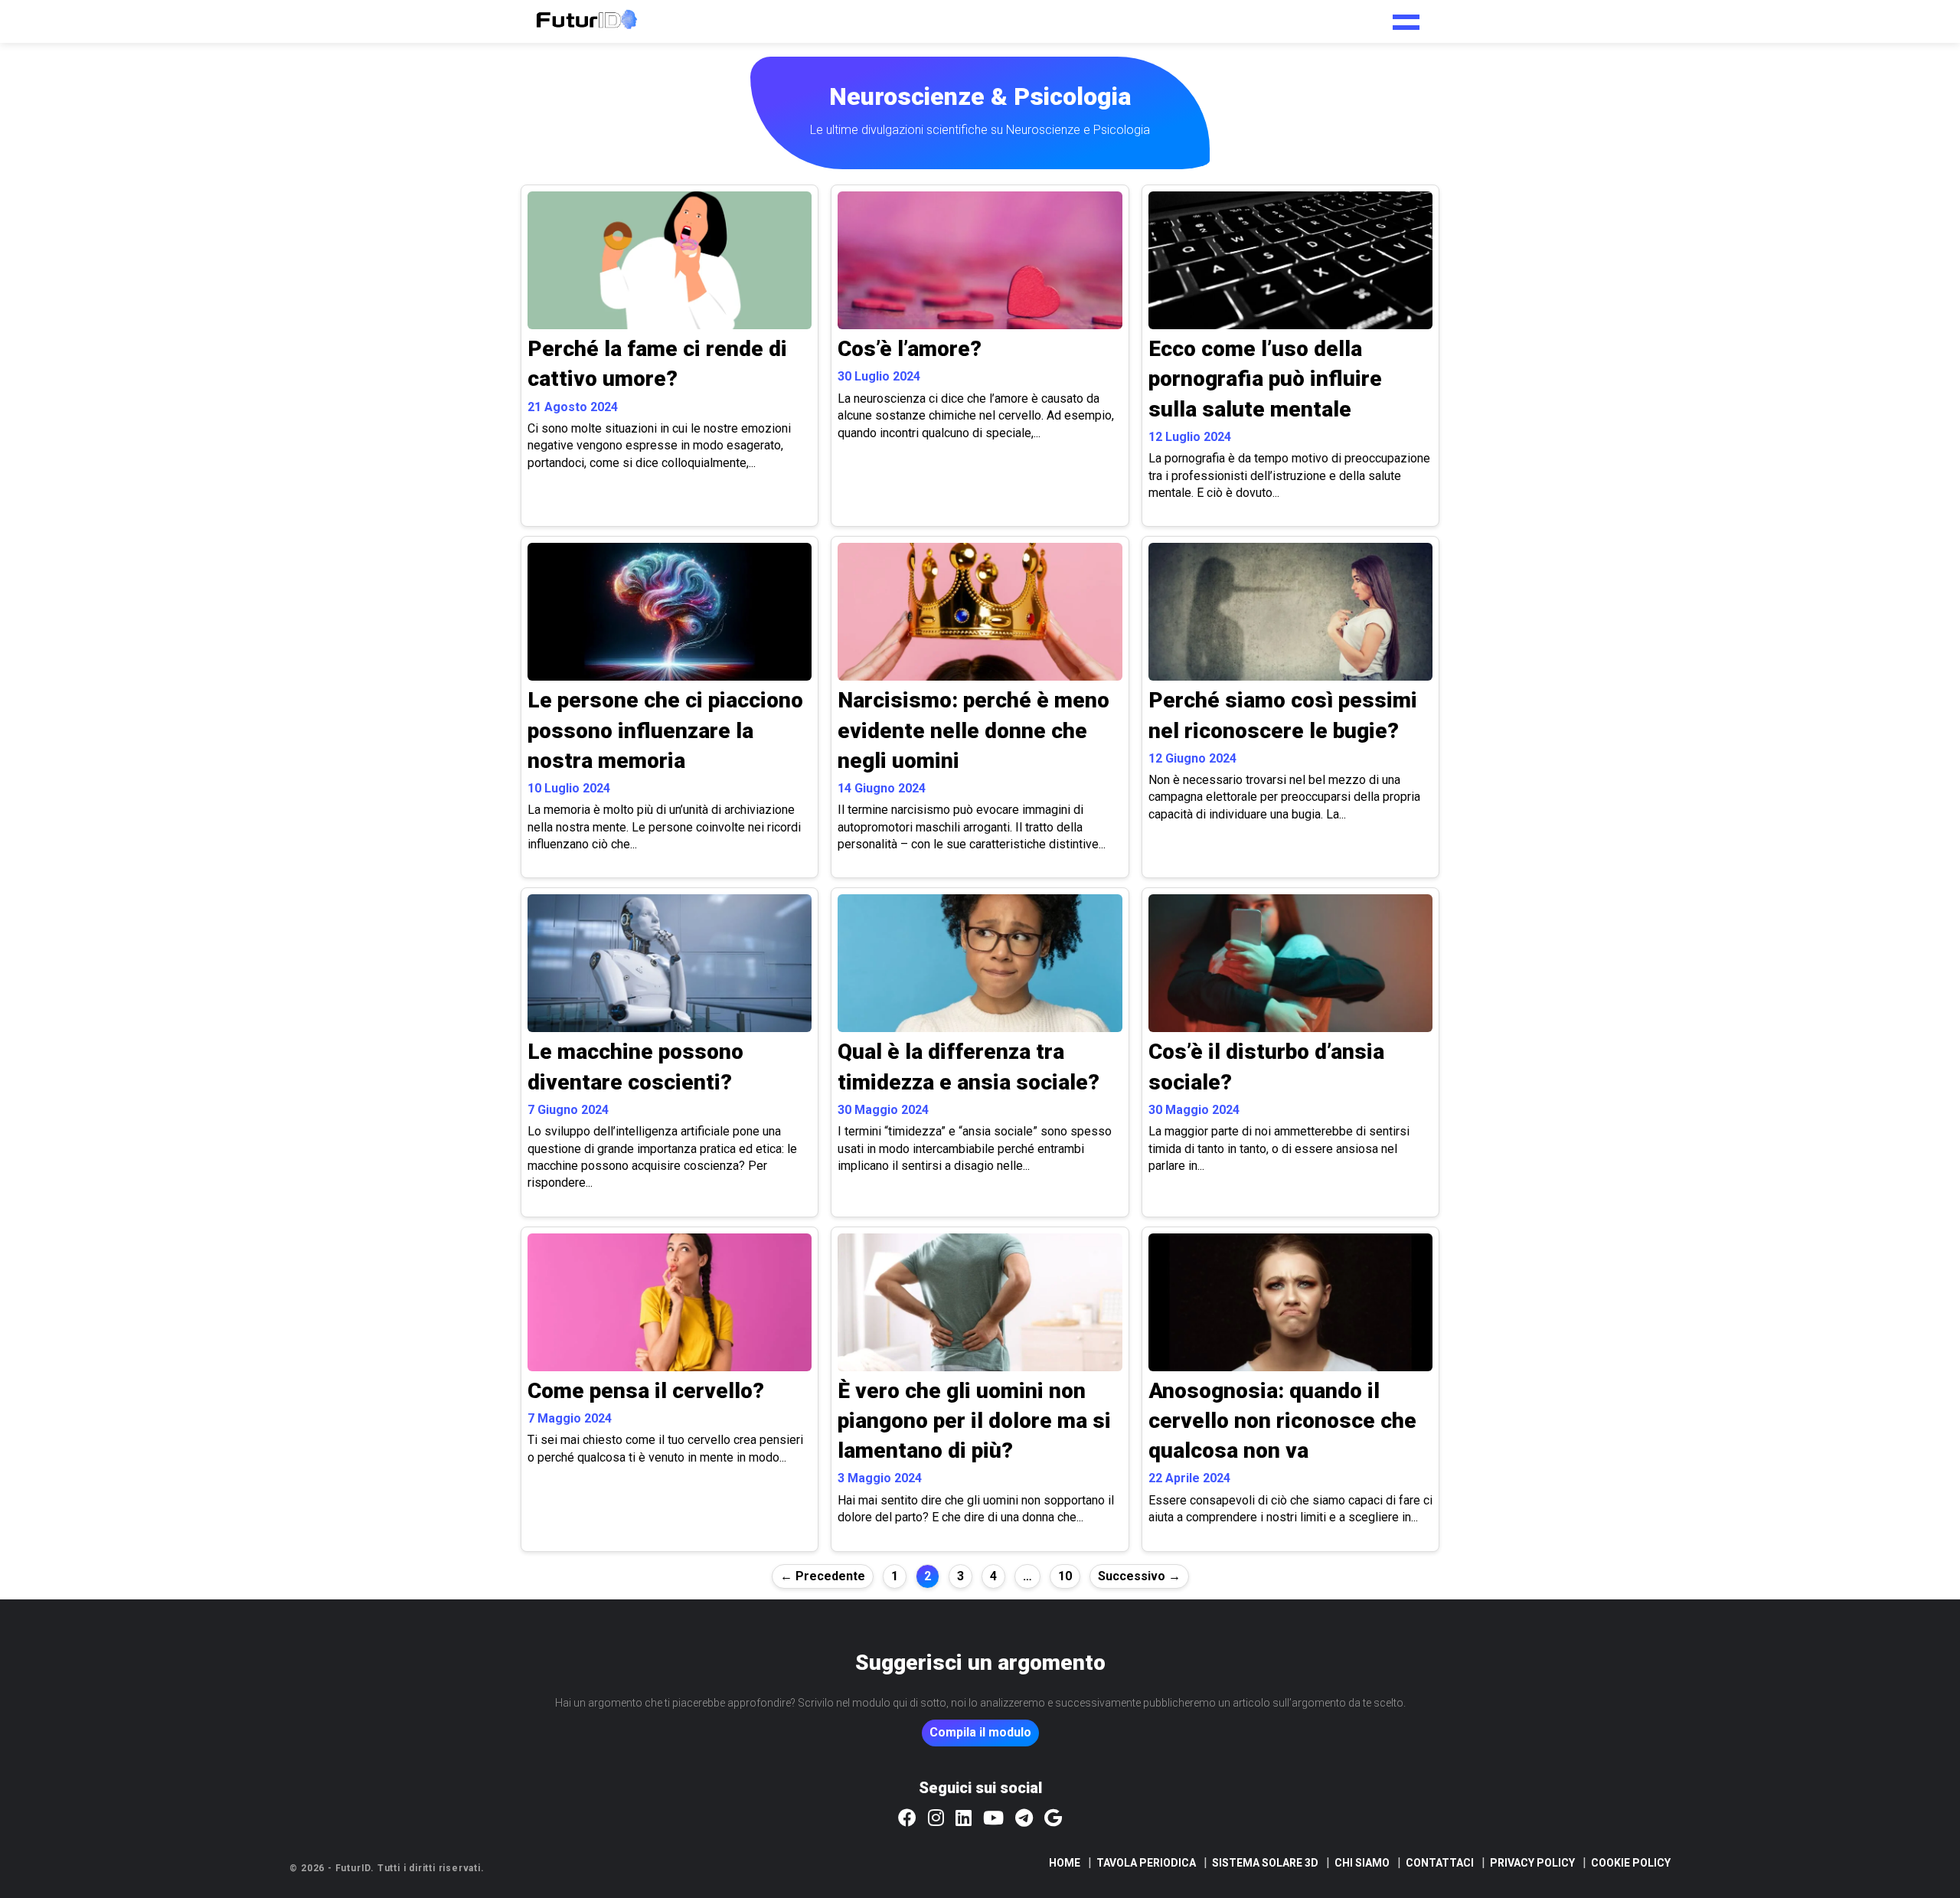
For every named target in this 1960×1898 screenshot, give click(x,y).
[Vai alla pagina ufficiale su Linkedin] (964, 1819)
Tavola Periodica (1146, 1863)
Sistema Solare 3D (1265, 1863)
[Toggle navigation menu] (1406, 17)
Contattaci (1440, 1863)
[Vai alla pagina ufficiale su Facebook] (907, 1819)
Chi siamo (1362, 1863)
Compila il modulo (980, 1732)
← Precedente (823, 1576)
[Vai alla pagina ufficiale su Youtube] (993, 1819)
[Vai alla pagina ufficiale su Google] (1053, 1819)
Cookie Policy (1631, 1863)
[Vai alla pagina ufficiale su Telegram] (1024, 1819)
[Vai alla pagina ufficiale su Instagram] (936, 1819)
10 (1065, 1576)
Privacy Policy (1532, 1863)
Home (1065, 1863)
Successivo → (1139, 1576)
